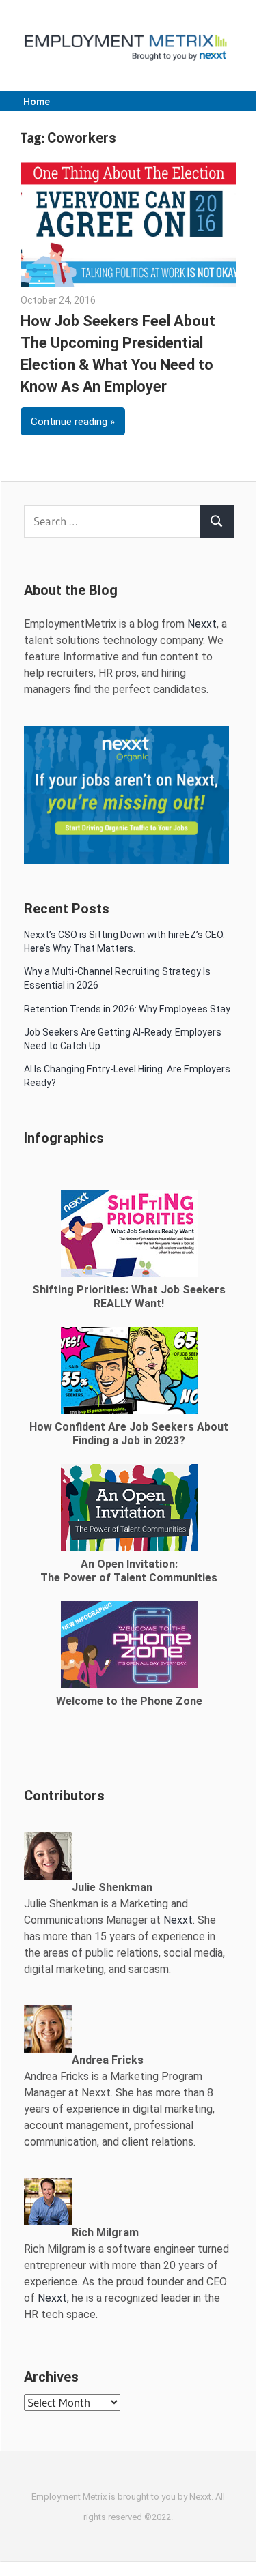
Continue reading (69, 422)
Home (37, 102)
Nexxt (202, 624)
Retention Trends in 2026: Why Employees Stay (127, 1009)
